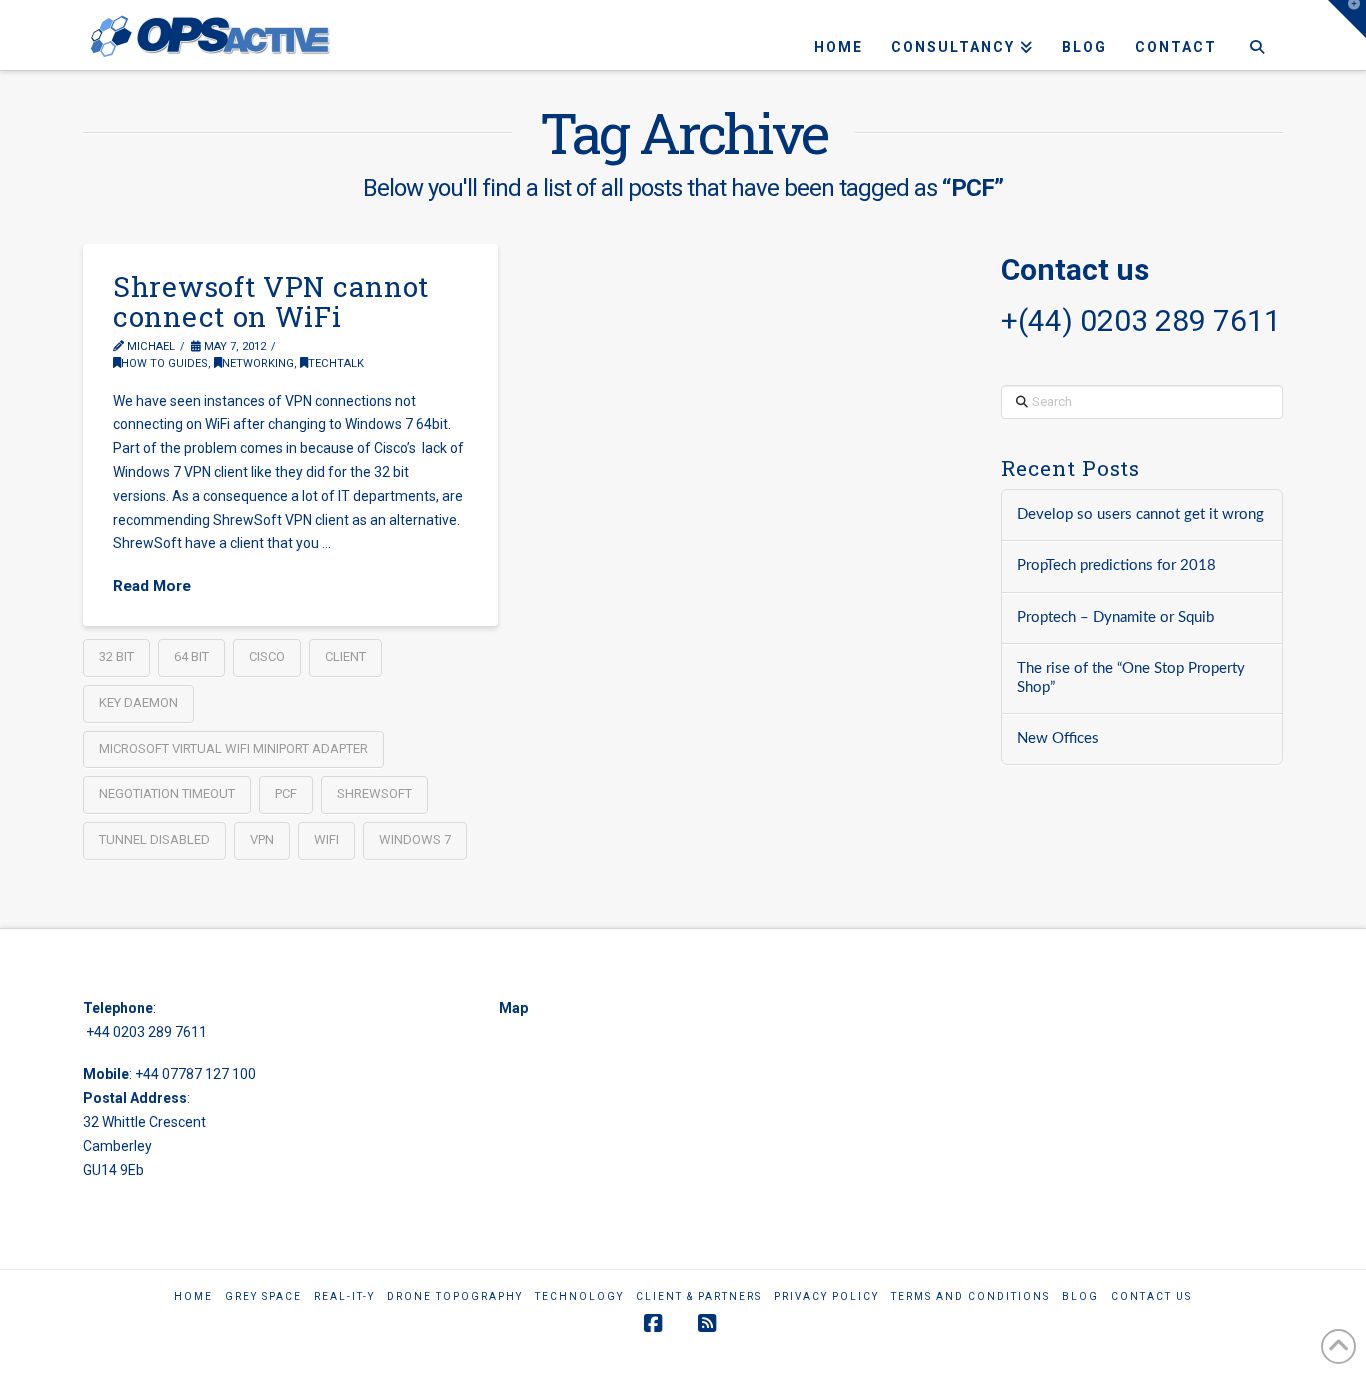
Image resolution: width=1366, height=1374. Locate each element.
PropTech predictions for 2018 (1116, 565)
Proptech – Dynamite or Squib (1115, 617)
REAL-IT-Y (344, 1296)
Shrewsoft (374, 793)
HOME (193, 1296)
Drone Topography (455, 1296)
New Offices (1058, 738)
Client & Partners (699, 1296)
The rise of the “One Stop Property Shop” (1131, 678)
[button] (1347, 19)
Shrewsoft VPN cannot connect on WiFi (271, 301)
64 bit (191, 656)
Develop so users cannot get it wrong (1140, 514)
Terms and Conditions (970, 1296)
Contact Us (1151, 1296)
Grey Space (263, 1296)
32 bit (116, 656)
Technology (579, 1296)
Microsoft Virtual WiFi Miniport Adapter (233, 748)
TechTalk (336, 363)
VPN (262, 839)
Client (345, 656)
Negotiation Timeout (167, 793)
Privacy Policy (826, 1296)
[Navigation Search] (1256, 35)
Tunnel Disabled (154, 839)
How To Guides (164, 363)
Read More (152, 586)
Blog (1080, 1296)
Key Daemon (138, 702)
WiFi (326, 839)
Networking (258, 363)
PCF (286, 793)
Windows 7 (415, 839)
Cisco (267, 656)
